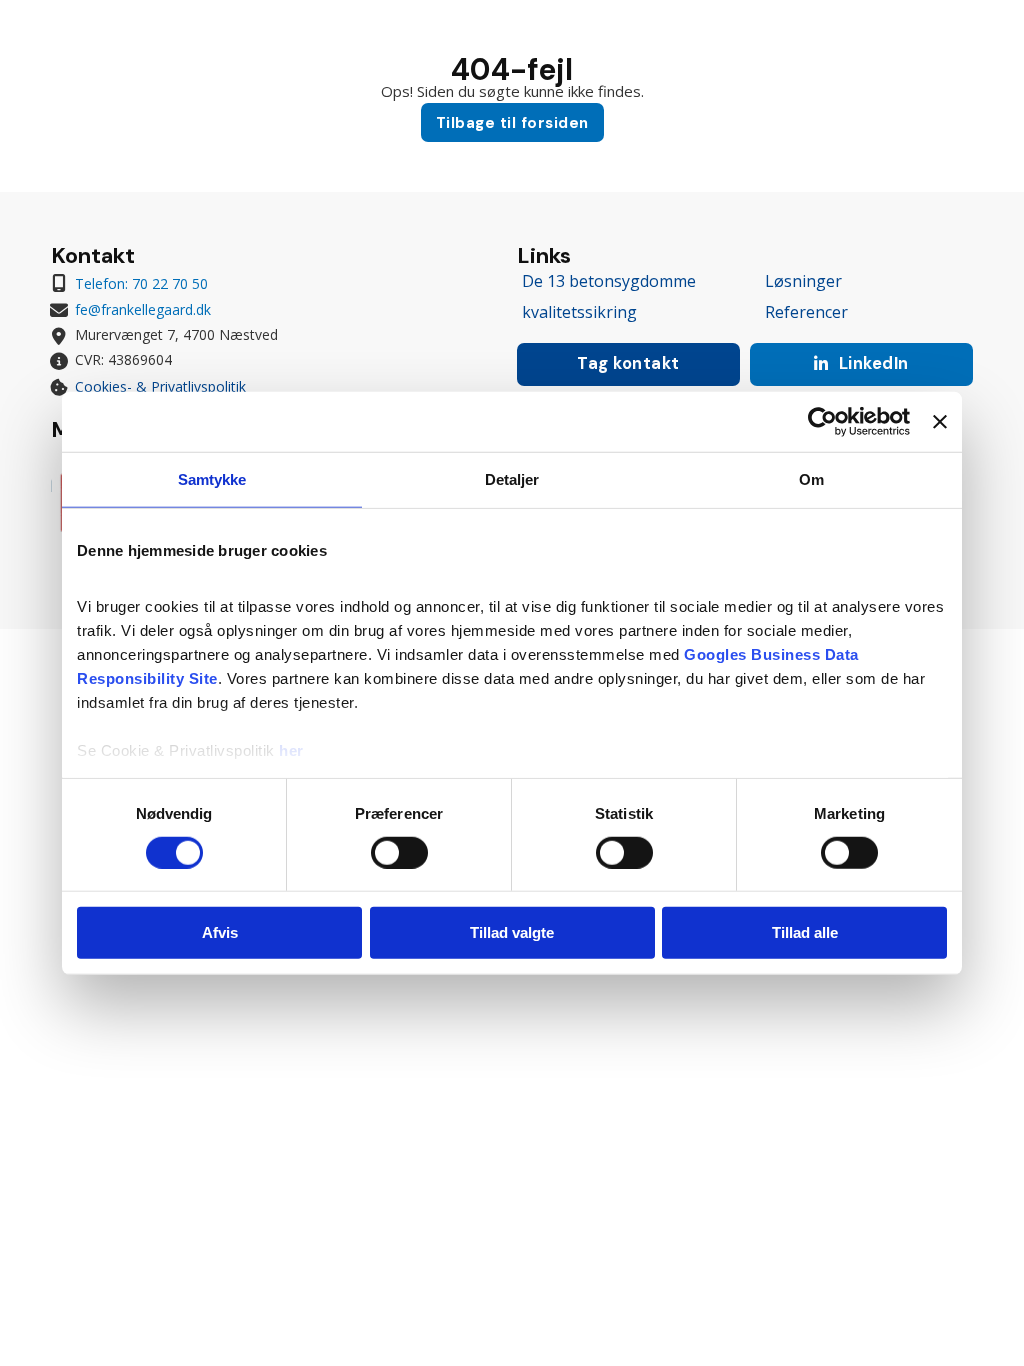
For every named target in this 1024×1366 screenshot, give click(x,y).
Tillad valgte (512, 932)
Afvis (220, 932)
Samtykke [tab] (212, 479)
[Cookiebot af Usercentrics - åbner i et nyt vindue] (822, 422)
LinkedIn (874, 363)
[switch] (399, 853)
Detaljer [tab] (512, 479)
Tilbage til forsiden (512, 123)
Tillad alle (805, 932)
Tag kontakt (628, 363)
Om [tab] (811, 479)
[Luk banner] (940, 422)
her (291, 749)
